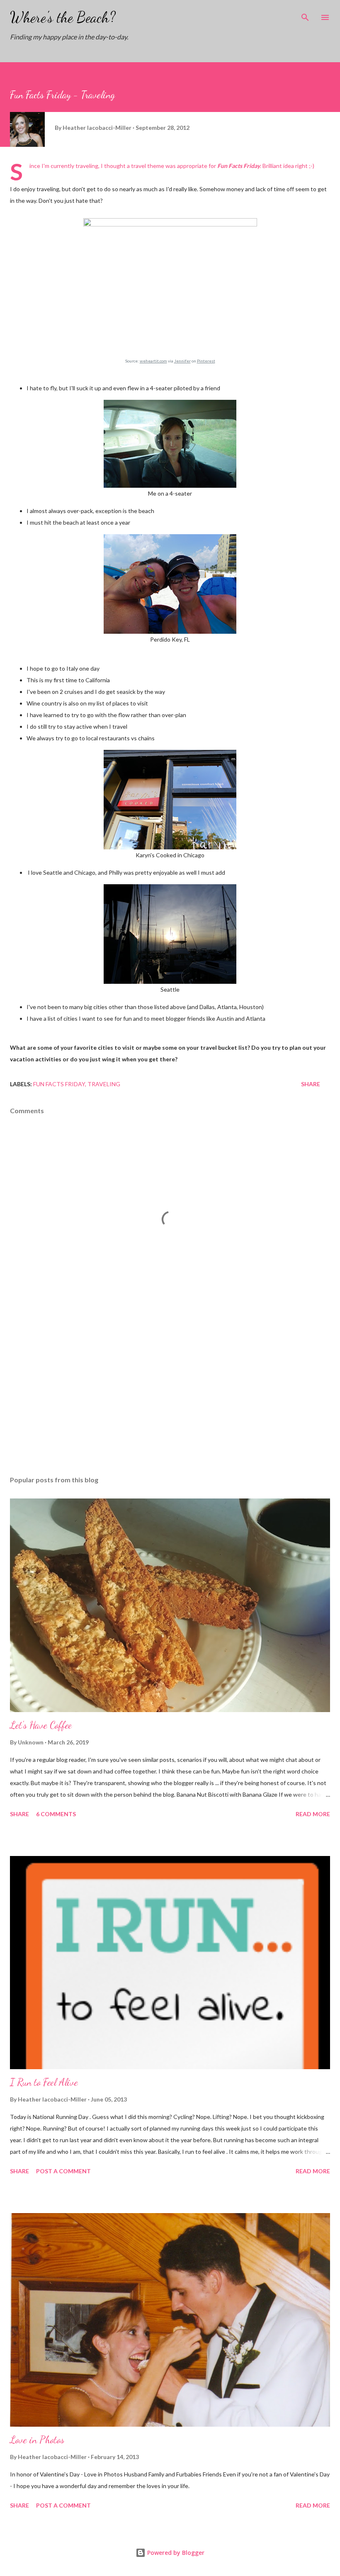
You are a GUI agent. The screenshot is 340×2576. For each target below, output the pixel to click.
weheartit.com (153, 361)
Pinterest (206, 361)
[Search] (305, 15)
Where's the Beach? (63, 17)
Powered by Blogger (175, 2553)
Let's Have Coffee (41, 1725)
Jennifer (182, 361)
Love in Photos (37, 2440)
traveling (104, 1084)
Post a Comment (63, 2171)
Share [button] (311, 1084)
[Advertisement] (170, 1391)
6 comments (56, 1814)
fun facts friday (59, 1084)
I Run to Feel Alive (44, 2082)
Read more (313, 1814)
